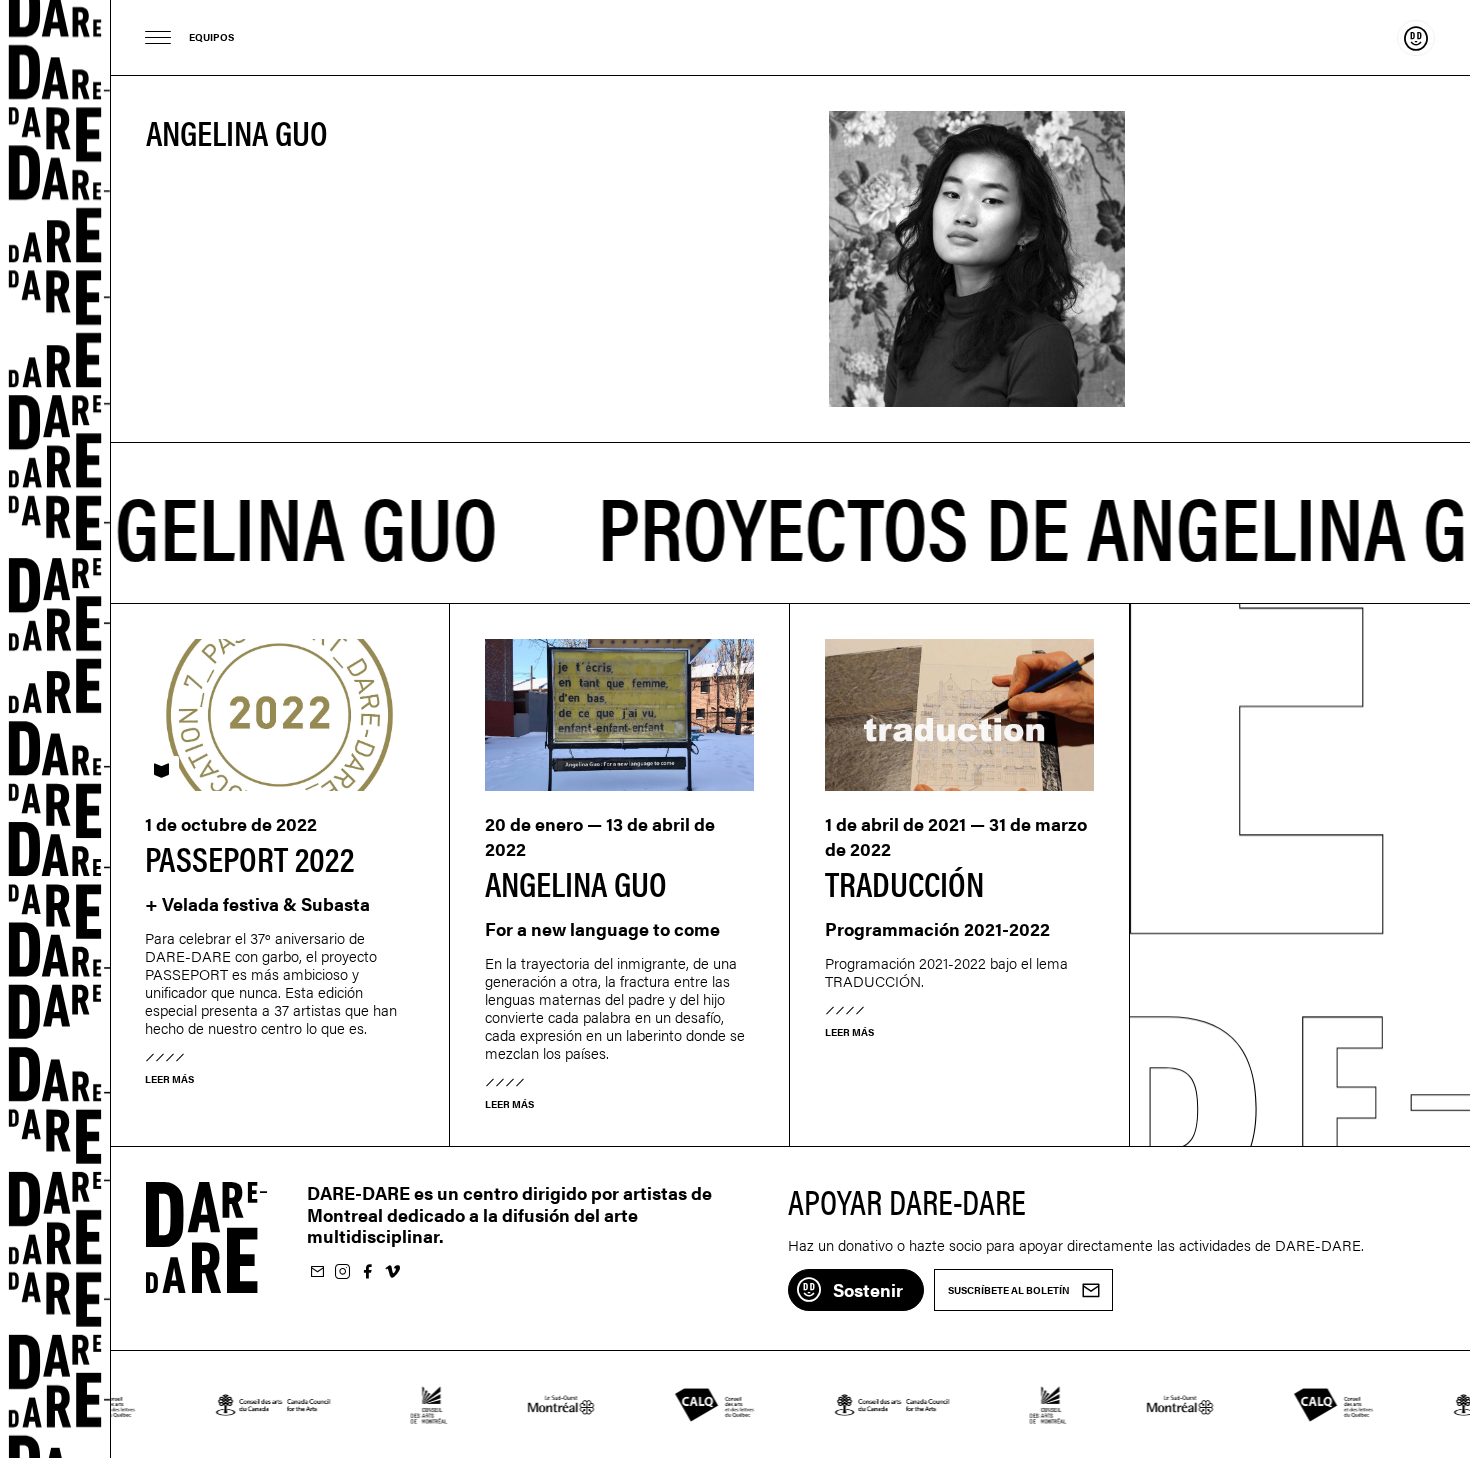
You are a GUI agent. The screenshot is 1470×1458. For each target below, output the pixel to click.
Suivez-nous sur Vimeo (392, 1272)
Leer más (169, 1079)
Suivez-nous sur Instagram (342, 1272)
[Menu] (158, 37)
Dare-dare (55, 729)
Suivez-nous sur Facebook (367, 1272)
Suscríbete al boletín (317, 1272)
